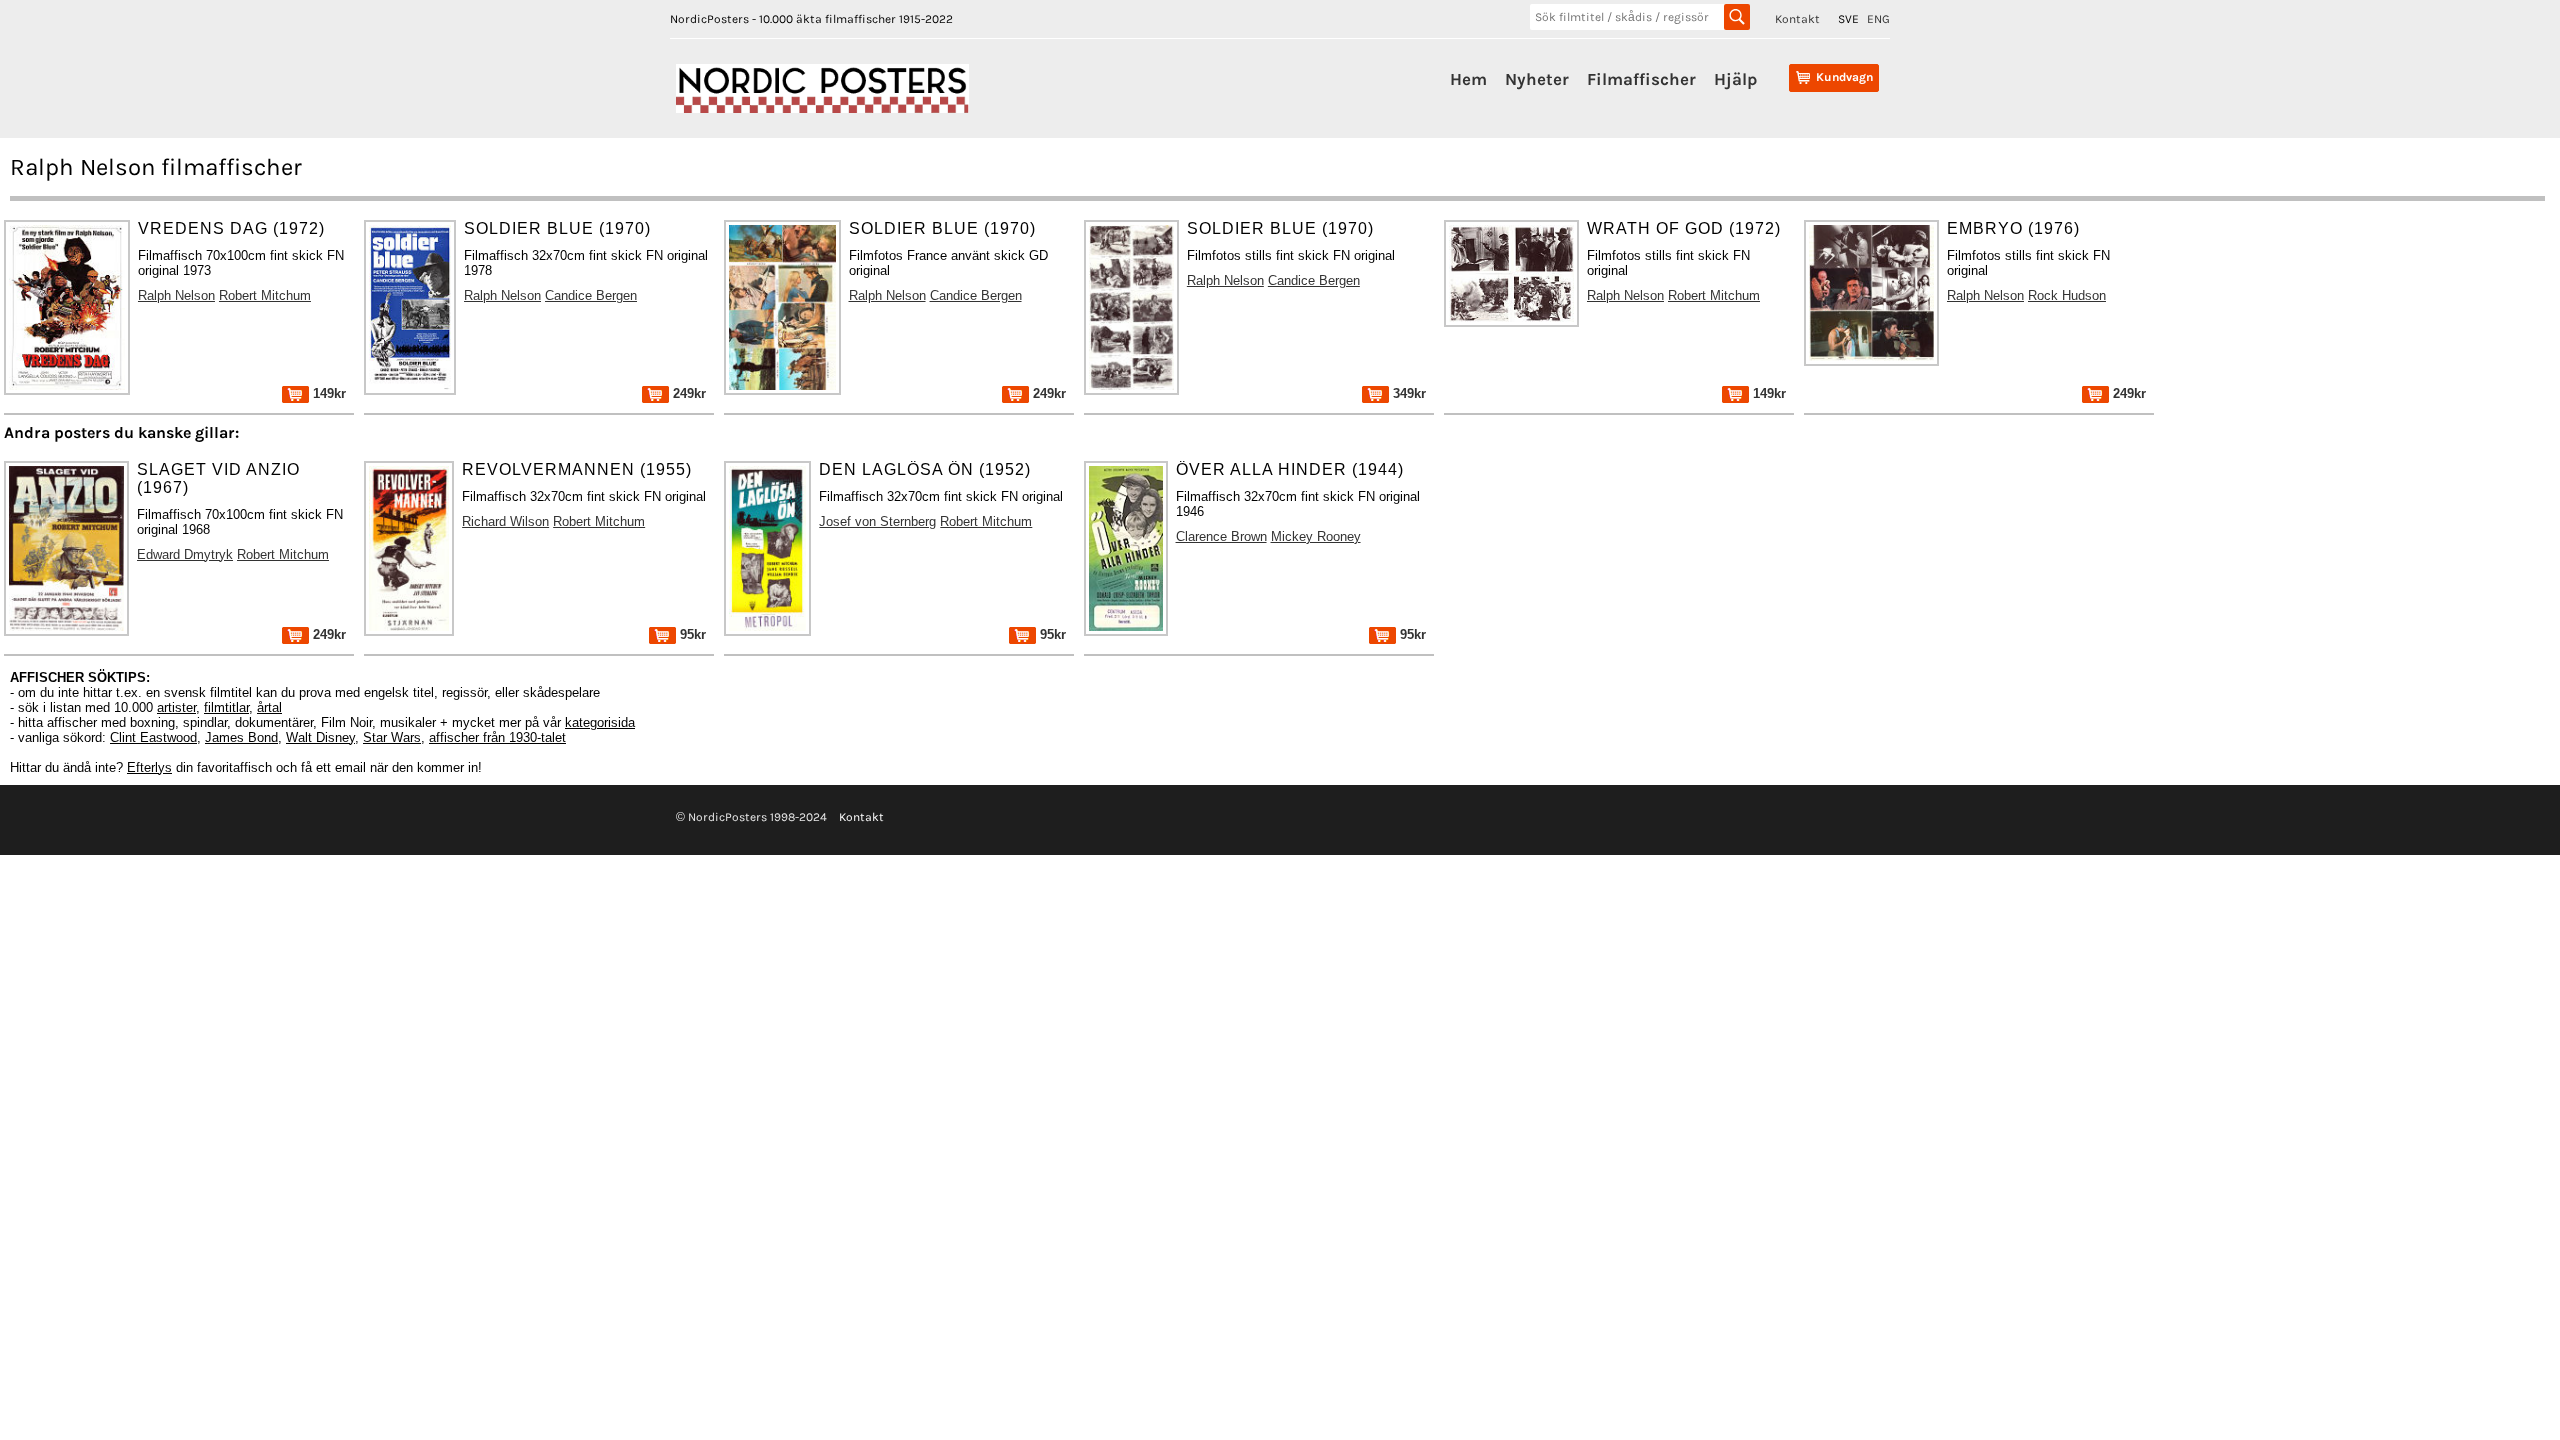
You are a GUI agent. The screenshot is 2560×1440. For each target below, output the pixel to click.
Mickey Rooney (1316, 536)
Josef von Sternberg (877, 521)
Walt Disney (320, 737)
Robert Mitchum (265, 295)
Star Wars (392, 737)
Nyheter (1537, 79)
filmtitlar (226, 707)
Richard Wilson (505, 521)
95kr (691, 634)
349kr (1407, 393)
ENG (1878, 19)
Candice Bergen (591, 295)
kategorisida (600, 722)
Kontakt (1797, 19)
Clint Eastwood (153, 737)
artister (176, 707)
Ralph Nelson (176, 295)
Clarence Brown (1221, 536)
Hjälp (1735, 79)
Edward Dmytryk (185, 554)
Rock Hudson (2067, 295)
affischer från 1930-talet (497, 737)
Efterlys (149, 767)
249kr (687, 393)
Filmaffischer (1641, 79)
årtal (269, 707)
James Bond (241, 737)
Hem (1468, 79)
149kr (327, 393)
